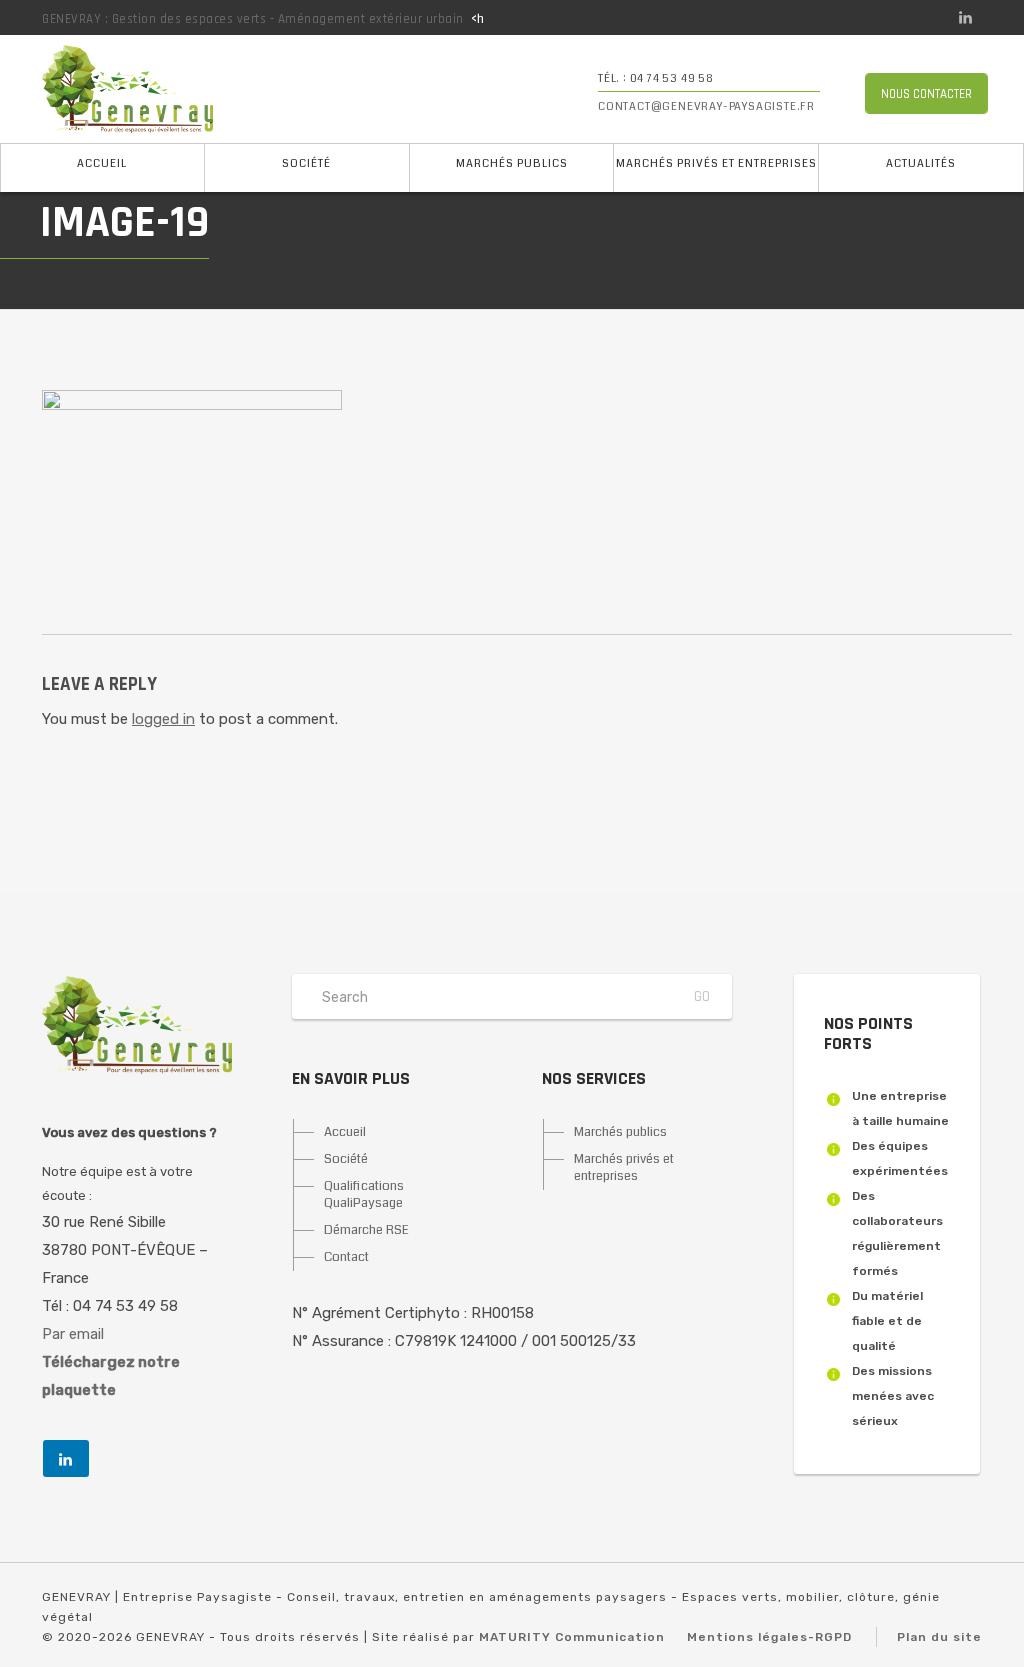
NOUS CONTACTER (926, 94)
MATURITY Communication (572, 1637)
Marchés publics (512, 163)
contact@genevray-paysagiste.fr (706, 106)
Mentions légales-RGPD (769, 1637)
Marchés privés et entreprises (716, 163)
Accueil (102, 163)
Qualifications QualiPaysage (364, 1194)
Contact (346, 1257)
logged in (163, 719)
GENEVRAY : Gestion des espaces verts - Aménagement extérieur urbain (253, 19)
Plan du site (939, 1637)
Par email (73, 1334)
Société (306, 163)
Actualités (921, 163)
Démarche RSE (366, 1230)
